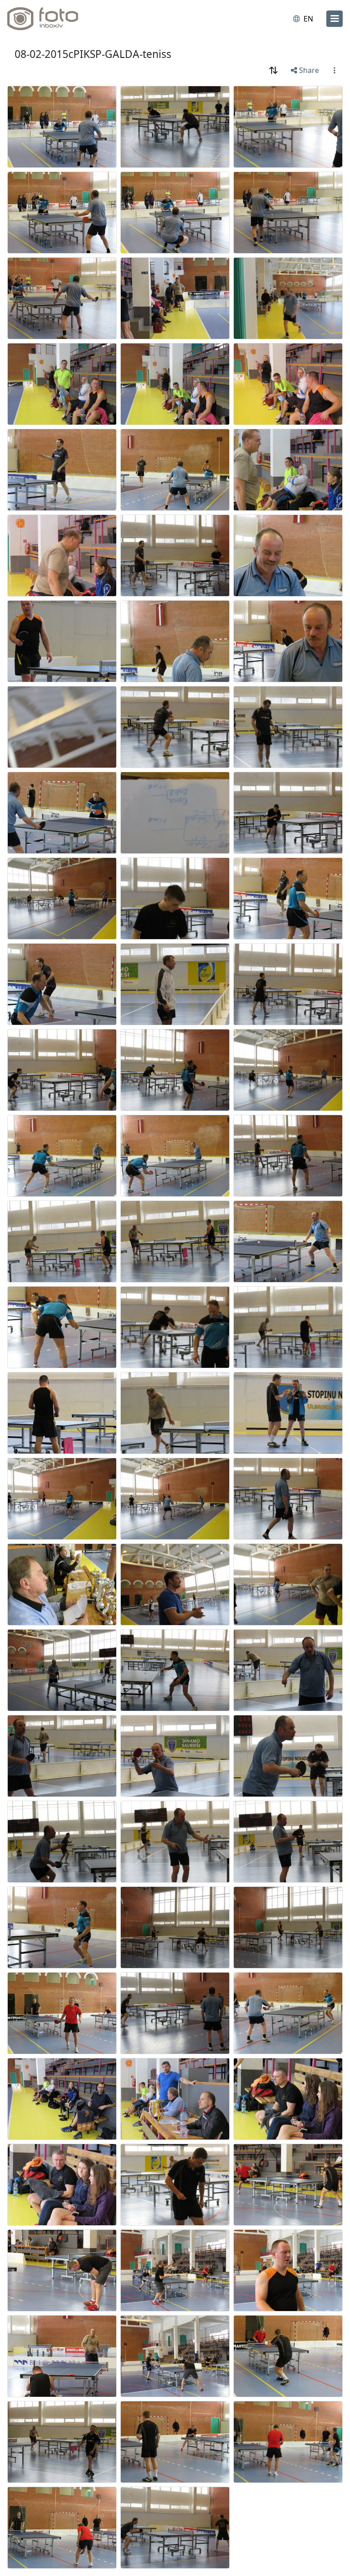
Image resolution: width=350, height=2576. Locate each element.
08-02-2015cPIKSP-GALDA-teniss (93, 54)
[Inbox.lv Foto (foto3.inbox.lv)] (47, 19)
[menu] (335, 19)
